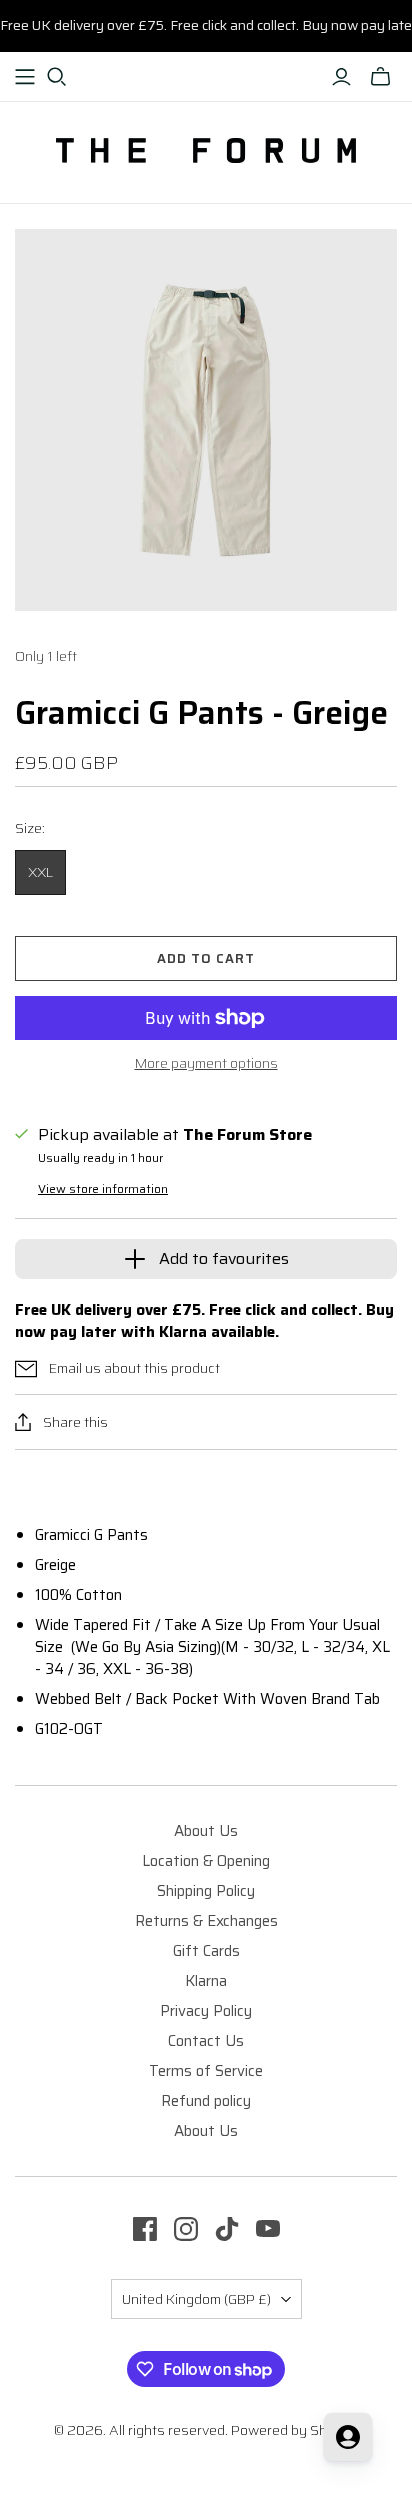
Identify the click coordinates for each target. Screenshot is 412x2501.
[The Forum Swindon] (206, 149)
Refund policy (206, 2101)
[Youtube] (268, 2229)
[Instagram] (186, 2229)
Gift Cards (206, 1951)
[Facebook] (145, 2229)
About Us (206, 1831)
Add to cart (206, 958)
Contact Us (206, 2041)
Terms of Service (206, 2071)
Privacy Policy (206, 2011)
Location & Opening (206, 1861)
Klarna (206, 1981)
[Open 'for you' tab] (348, 2437)
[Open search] (57, 77)
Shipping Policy (206, 1891)
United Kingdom (196, 2299)
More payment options (206, 1064)
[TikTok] (227, 2229)
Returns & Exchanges (206, 1921)
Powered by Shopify (295, 2430)
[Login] (341, 77)
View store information (103, 1188)
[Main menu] (25, 77)
